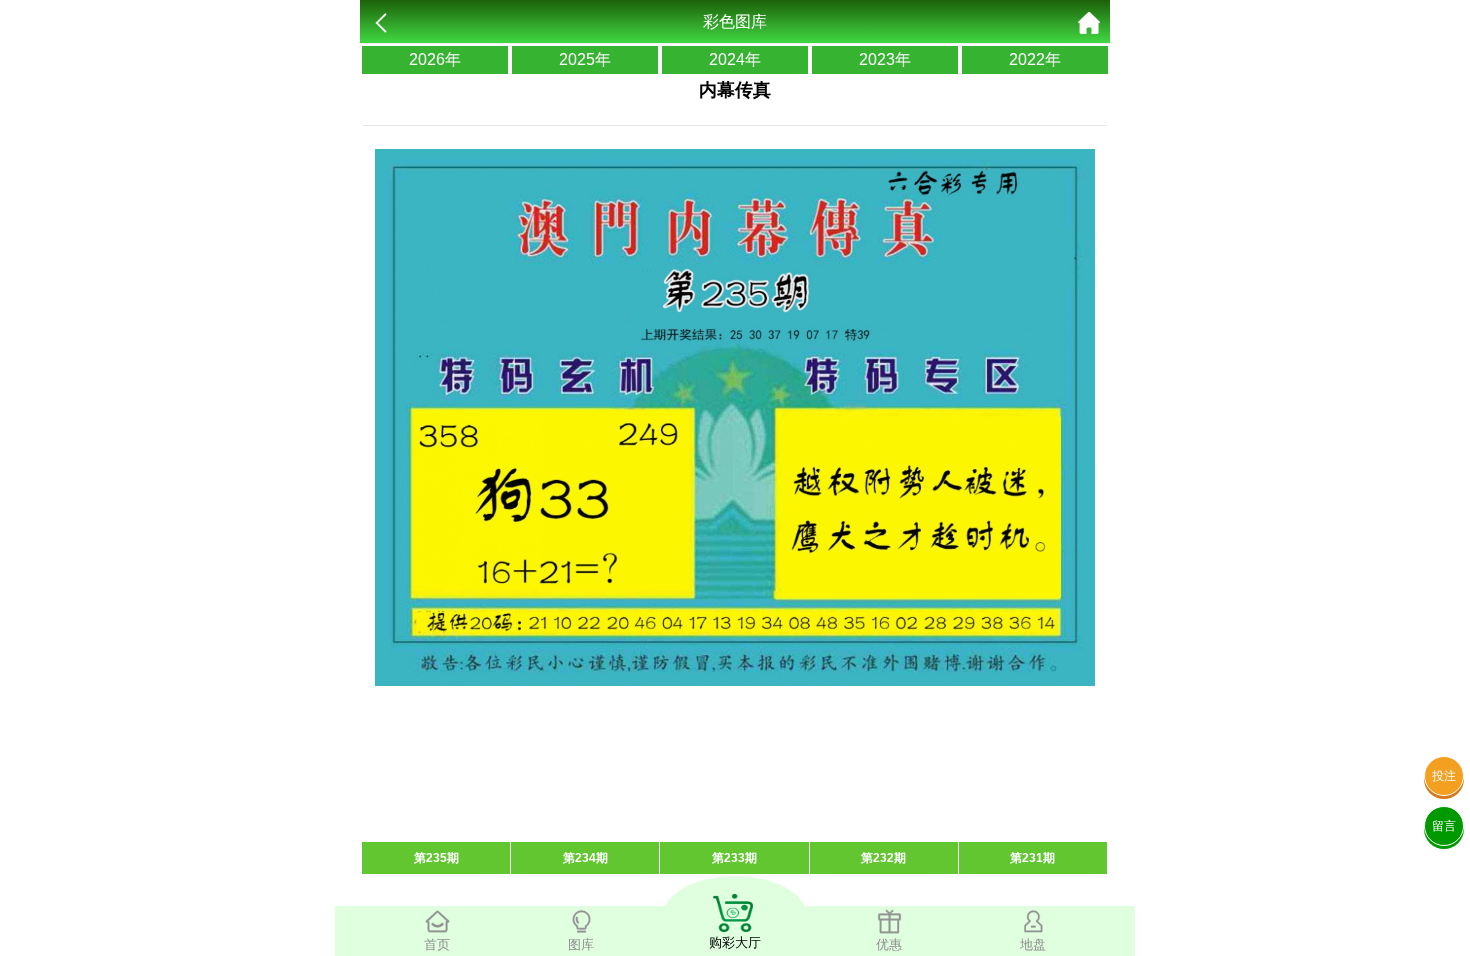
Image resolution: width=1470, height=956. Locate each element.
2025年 (585, 59)
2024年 (735, 59)
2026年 (435, 59)
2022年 (1035, 59)
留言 (1444, 826)
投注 (1444, 776)
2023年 (885, 59)
